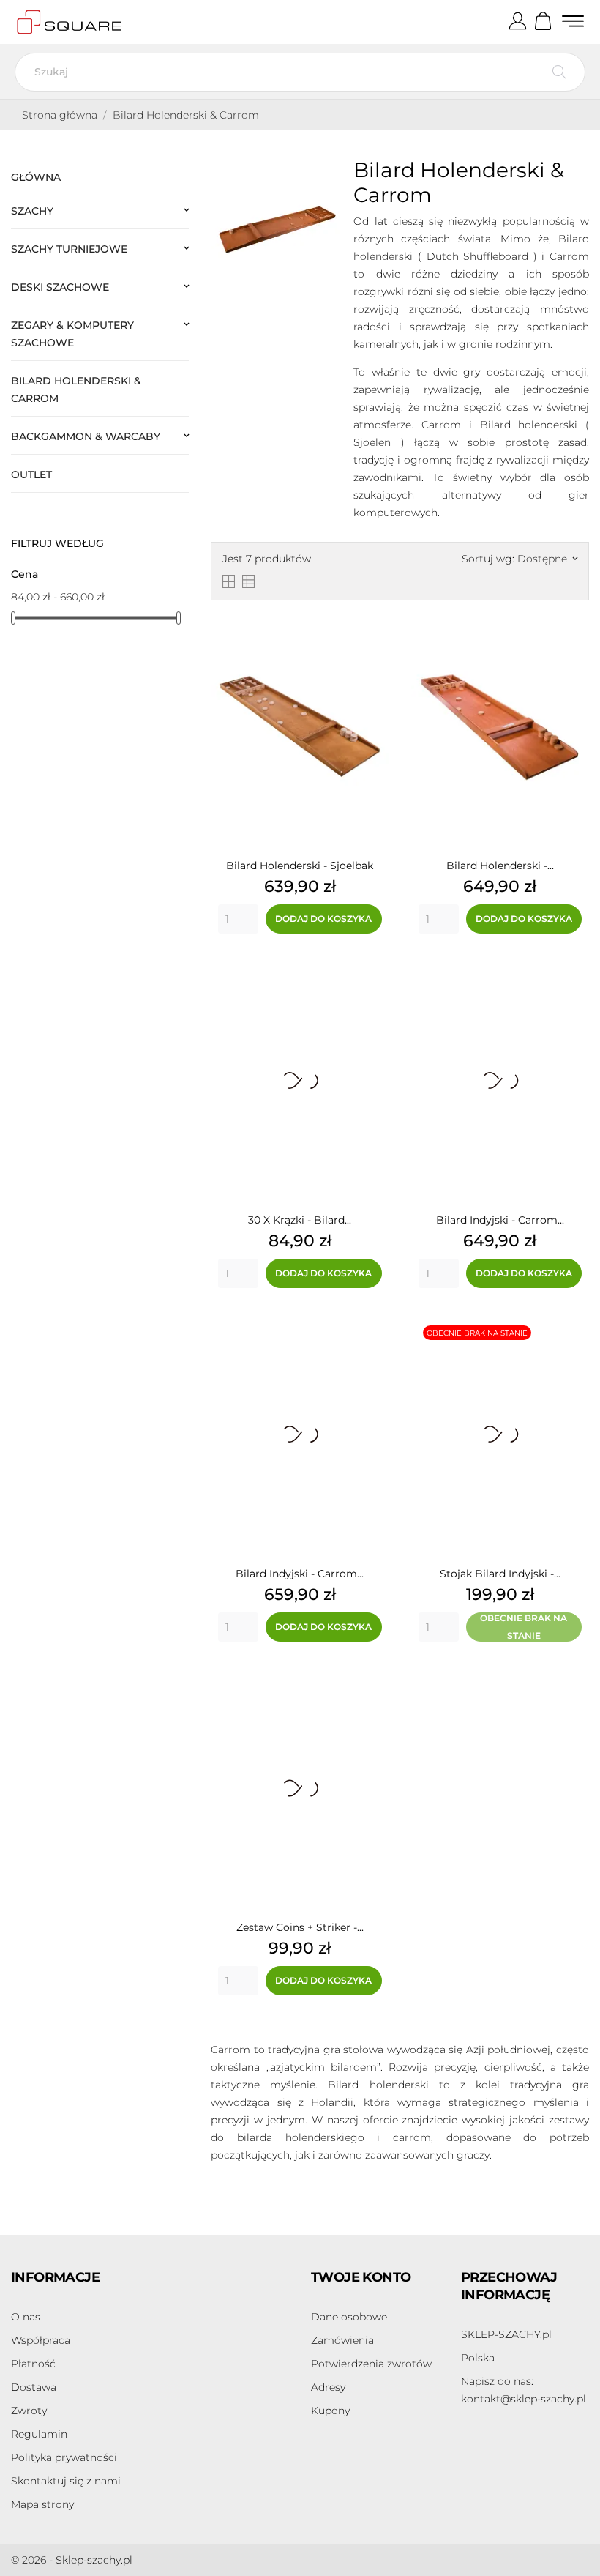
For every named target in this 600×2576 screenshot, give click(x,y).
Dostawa (34, 2387)
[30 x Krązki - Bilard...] (375, 976)
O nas (26, 2317)
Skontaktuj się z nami (66, 2481)
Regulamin (39, 2434)
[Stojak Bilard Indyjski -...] (574, 1330)
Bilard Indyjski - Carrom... (500, 1220)
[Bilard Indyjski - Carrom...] (574, 976)
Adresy (328, 2387)
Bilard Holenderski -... (500, 866)
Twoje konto (361, 2277)
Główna (36, 177)
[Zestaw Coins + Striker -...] (375, 1684)
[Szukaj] (559, 72)
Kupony (330, 2411)
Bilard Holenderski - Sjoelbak (300, 866)
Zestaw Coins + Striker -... (300, 1927)
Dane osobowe (349, 2317)
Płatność (33, 2364)
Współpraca (41, 2340)
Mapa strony (42, 2504)
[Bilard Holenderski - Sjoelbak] (375, 622)
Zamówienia (342, 2340)
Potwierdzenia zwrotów (371, 2364)
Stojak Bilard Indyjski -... (500, 1574)
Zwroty (29, 2411)
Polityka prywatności (64, 2457)
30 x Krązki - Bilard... (300, 1220)
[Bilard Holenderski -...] (574, 622)
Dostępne (547, 559)
